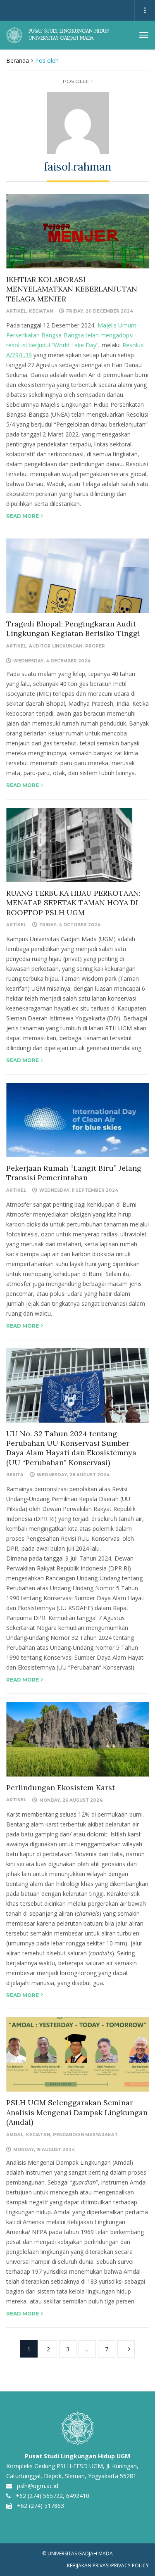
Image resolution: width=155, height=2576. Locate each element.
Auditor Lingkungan (56, 646)
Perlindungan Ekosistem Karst (61, 1787)
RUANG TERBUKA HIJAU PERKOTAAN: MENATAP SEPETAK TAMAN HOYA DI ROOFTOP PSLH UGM (73, 903)
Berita (15, 1475)
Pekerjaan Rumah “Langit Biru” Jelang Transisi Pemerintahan (74, 1173)
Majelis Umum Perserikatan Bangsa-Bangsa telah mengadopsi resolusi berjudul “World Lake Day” (71, 335)
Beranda (18, 60)
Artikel (16, 311)
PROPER (95, 646)
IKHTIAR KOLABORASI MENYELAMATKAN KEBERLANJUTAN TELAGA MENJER (72, 289)
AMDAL (15, 2135)
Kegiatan (41, 311)
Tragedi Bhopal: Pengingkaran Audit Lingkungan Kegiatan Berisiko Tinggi (73, 629)
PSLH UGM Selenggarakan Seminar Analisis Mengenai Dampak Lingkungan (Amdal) (77, 2112)
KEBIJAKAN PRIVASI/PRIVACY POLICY (108, 2565)
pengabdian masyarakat (85, 2135)
